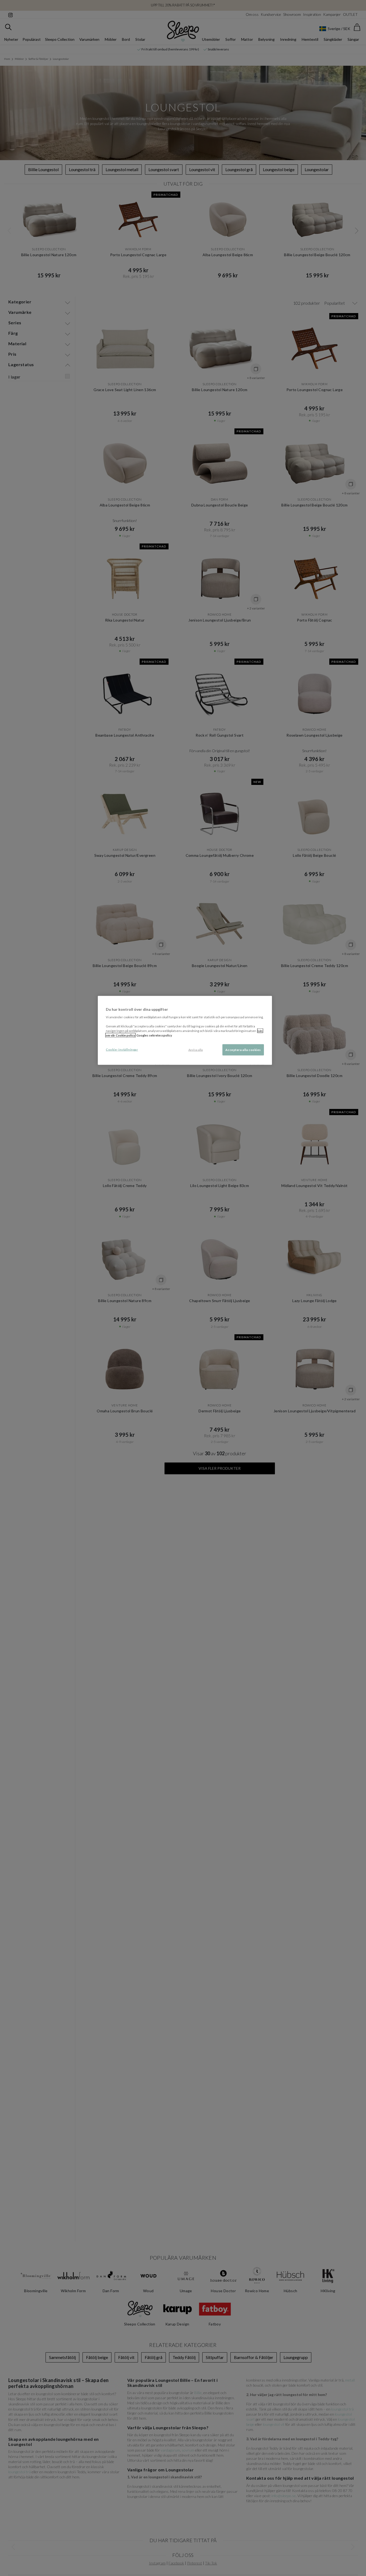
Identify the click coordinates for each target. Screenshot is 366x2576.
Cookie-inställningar (122, 1050)
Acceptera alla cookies (243, 1050)
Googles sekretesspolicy (154, 1035)
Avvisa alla (196, 1050)
